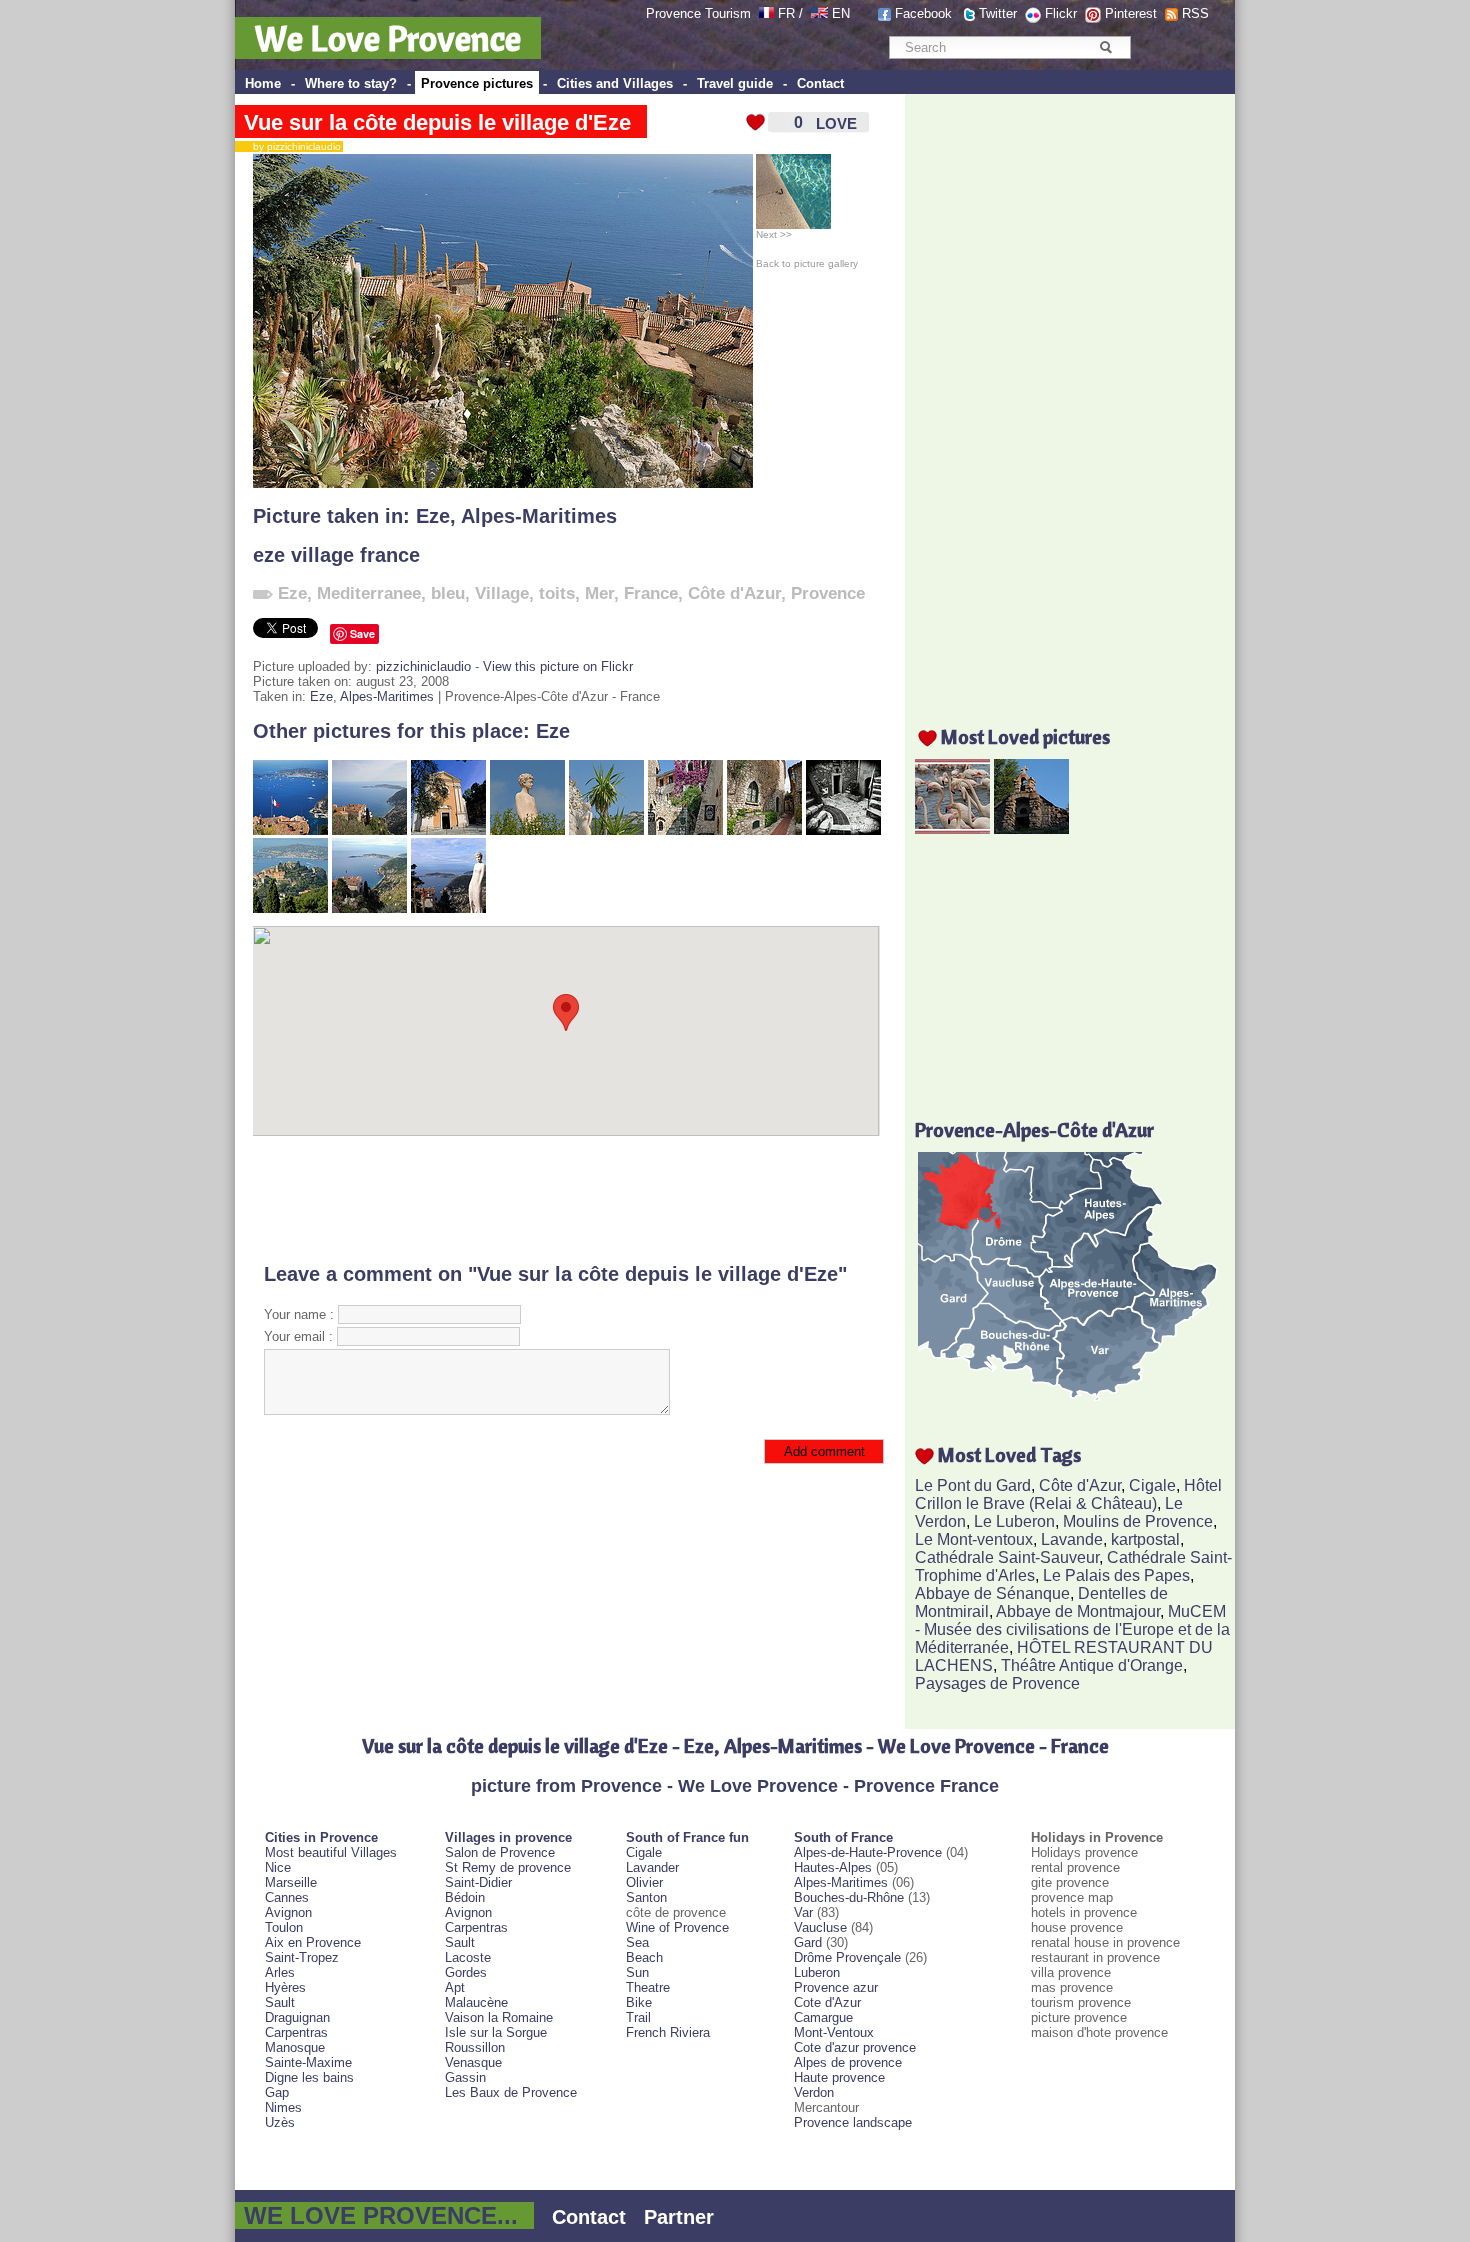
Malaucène (476, 2002)
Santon (646, 1897)
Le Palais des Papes (1116, 1575)
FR (786, 13)
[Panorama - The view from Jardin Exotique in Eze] (290, 830)
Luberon (817, 1972)
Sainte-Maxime (308, 2062)
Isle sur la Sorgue (496, 2032)
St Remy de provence (508, 1867)
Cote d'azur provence (855, 2047)
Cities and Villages (615, 83)
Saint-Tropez (302, 1957)
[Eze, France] (843, 830)
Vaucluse (820, 1927)
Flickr (1061, 13)
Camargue (823, 2017)
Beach (644, 1957)
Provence (828, 593)
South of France (843, 1837)
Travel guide (735, 83)
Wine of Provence (677, 1927)
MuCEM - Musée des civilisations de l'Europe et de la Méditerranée (1072, 1629)
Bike (639, 2002)
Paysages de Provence (997, 1683)
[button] (566, 1012)
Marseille (291, 1882)
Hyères (285, 1987)
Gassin (465, 2077)
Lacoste (468, 1957)
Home (263, 83)
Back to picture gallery (807, 263)
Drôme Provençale (847, 1957)
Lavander (652, 1867)
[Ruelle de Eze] (685, 830)
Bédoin (465, 1897)
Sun (637, 1972)
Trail (638, 2017)
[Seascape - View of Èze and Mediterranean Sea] (369, 830)
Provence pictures (477, 83)
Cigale (1152, 1485)
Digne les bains (309, 2077)
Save (362, 633)
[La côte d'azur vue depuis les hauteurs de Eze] (369, 908)
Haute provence (839, 2077)
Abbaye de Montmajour (1078, 1611)
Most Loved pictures (1025, 736)
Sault (280, 2002)
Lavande (1072, 1539)
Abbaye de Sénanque (992, 1593)
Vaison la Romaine (499, 2017)
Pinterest (1131, 13)
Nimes (283, 2107)
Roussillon (475, 2047)
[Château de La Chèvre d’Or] (764, 830)
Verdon (814, 2092)
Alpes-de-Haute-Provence (868, 1852)
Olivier (644, 1882)
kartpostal (1145, 1539)
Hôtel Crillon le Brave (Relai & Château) (1068, 1494)
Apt (455, 1987)
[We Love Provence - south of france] (819, 13)
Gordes (466, 1972)
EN (841, 13)
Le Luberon (1014, 1521)
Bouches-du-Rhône (849, 1897)
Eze (433, 516)
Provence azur (836, 1987)
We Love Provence (388, 38)
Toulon (284, 1927)
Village (502, 593)
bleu (448, 593)
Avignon (288, 1912)
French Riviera (668, 2032)
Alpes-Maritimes (539, 516)
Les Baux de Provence (511, 2092)
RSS (1195, 13)
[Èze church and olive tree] (448, 830)
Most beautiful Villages (331, 1852)
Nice (278, 1867)
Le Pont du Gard (973, 1485)
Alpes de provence (848, 2062)
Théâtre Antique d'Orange (1092, 1665)
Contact (820, 83)
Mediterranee (369, 593)
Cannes (287, 1897)
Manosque (295, 2047)
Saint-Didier (478, 1882)
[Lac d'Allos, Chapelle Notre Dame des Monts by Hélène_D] (1031, 828)
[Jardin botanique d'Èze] (606, 830)
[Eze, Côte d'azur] (527, 830)
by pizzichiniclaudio (292, 146)
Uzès (280, 2122)
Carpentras (296, 2032)
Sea (637, 1942)
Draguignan (297, 2017)
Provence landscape (853, 2122)
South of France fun (687, 1837)
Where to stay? (351, 83)
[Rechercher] (1105, 47)
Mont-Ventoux (834, 2032)
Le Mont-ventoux (974, 1539)
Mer (599, 593)
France (651, 593)
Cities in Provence (321, 1837)
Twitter (998, 13)
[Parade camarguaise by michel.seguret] (952, 828)
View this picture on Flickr (558, 666)
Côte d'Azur (734, 593)
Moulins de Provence (1138, 1521)
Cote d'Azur (827, 2002)
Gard (808, 1942)
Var (803, 1912)
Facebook (923, 13)
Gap (277, 2092)
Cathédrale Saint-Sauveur (1007, 1557)
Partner (679, 2217)
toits (557, 593)
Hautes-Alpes (833, 1867)
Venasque (473, 2062)
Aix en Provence (313, 1942)
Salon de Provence (500, 1852)
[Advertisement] (566, 1199)
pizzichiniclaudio (423, 666)
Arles (280, 1972)
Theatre (648, 1987)
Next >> (774, 234)
